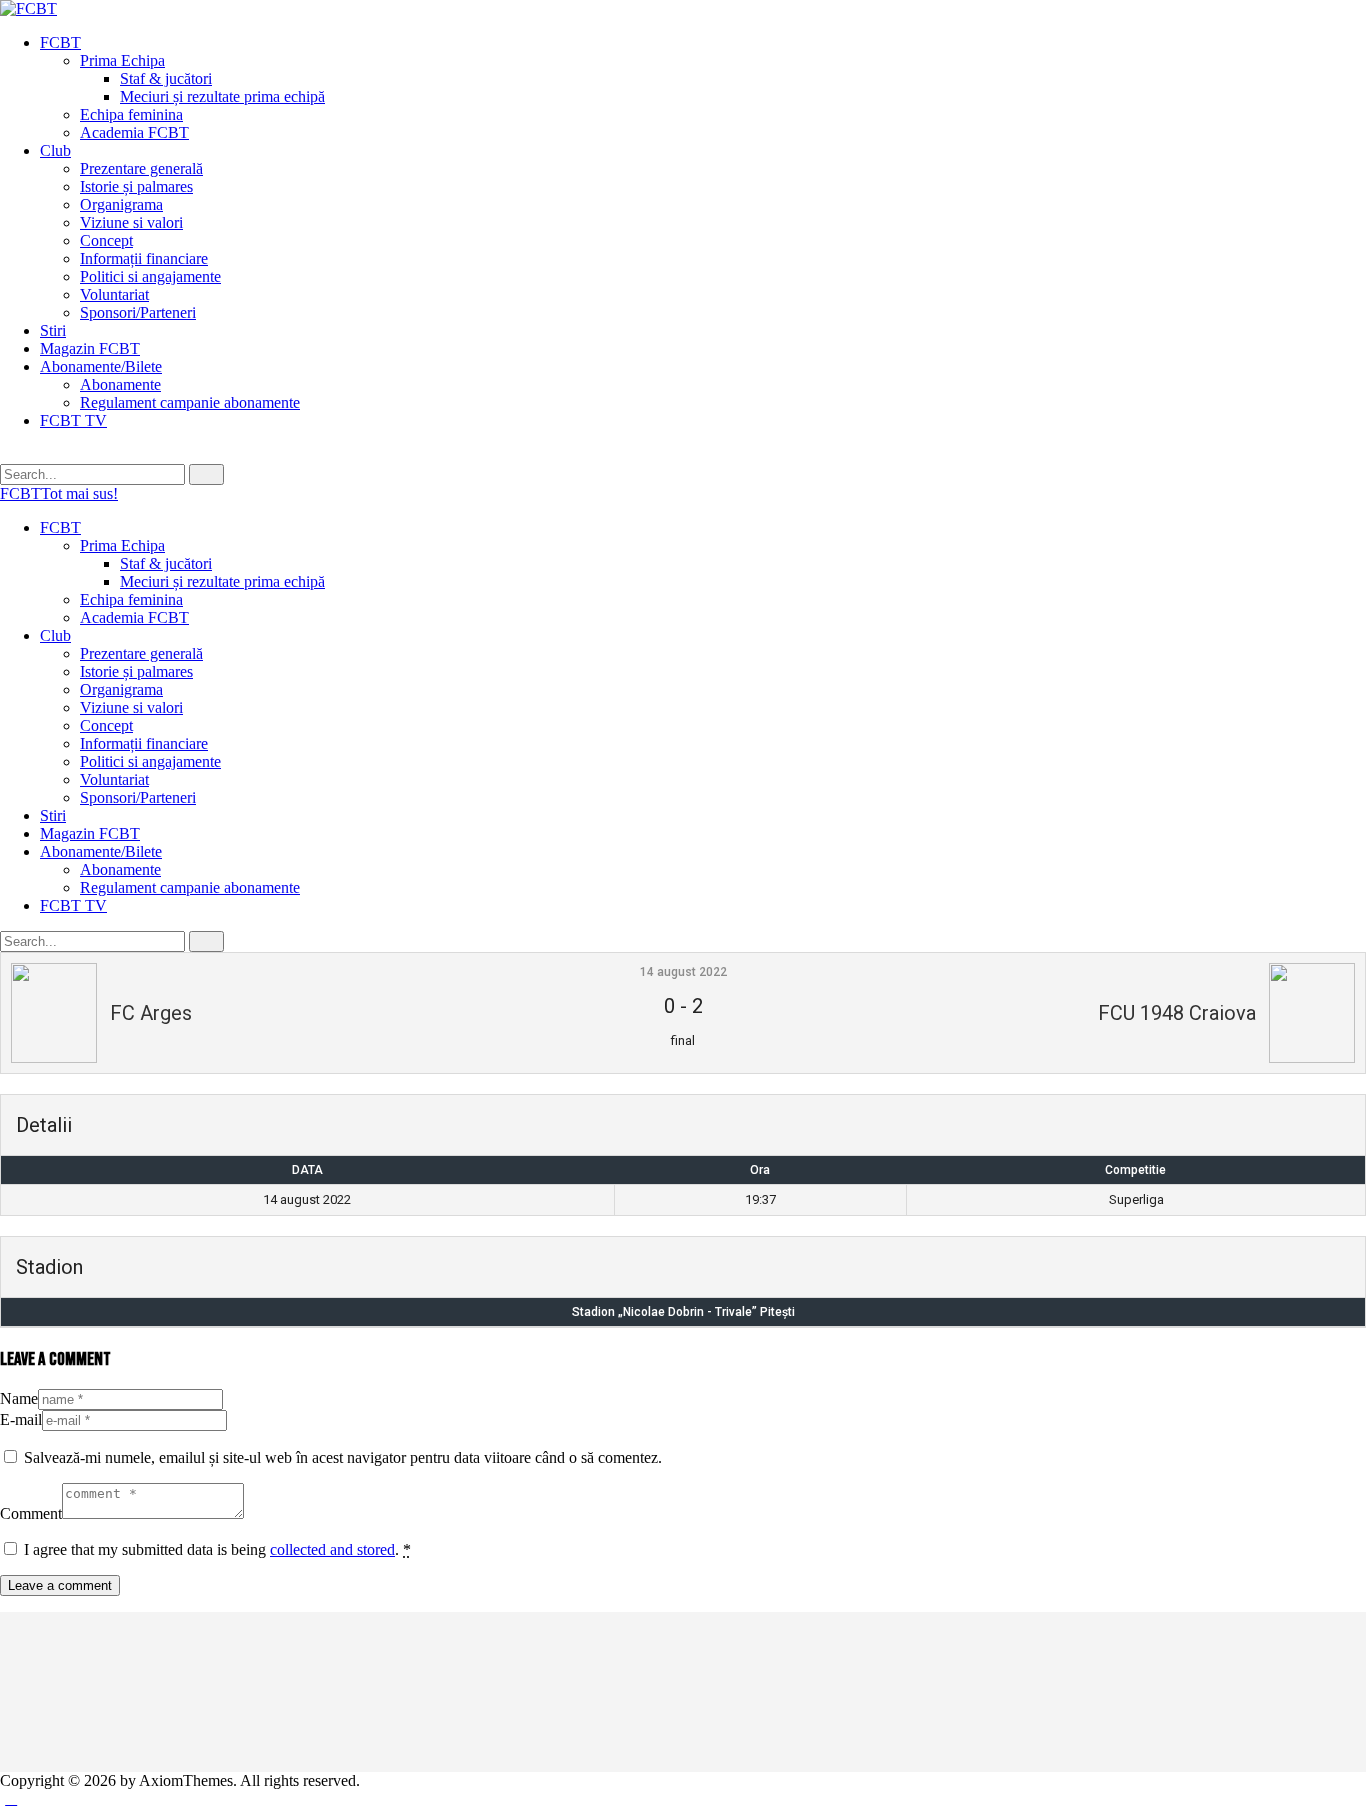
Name (19, 1398)
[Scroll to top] (11, 1798)
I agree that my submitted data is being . (217, 1549)
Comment (31, 1513)
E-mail (21, 1419)
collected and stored (332, 1549)
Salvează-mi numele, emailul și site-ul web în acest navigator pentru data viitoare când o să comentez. (343, 1457)
